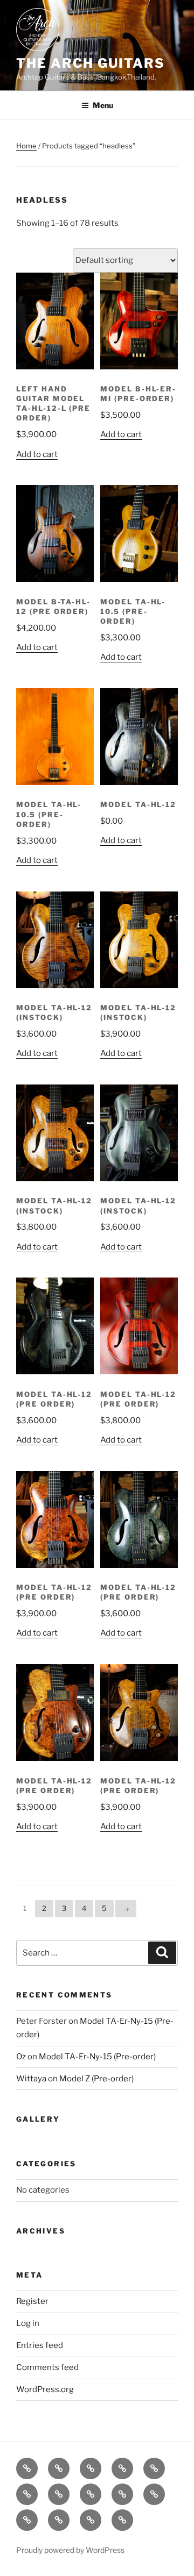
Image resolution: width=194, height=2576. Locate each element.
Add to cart (37, 454)
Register (32, 2301)
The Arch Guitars (91, 63)
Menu (103, 105)
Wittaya (31, 2079)
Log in (28, 2323)
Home (26, 146)
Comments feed (47, 2367)
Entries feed (40, 2345)
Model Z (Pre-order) (96, 2079)
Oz (21, 2057)
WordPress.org (45, 2389)
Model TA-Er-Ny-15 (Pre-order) (97, 2057)
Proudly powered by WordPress (70, 2550)
